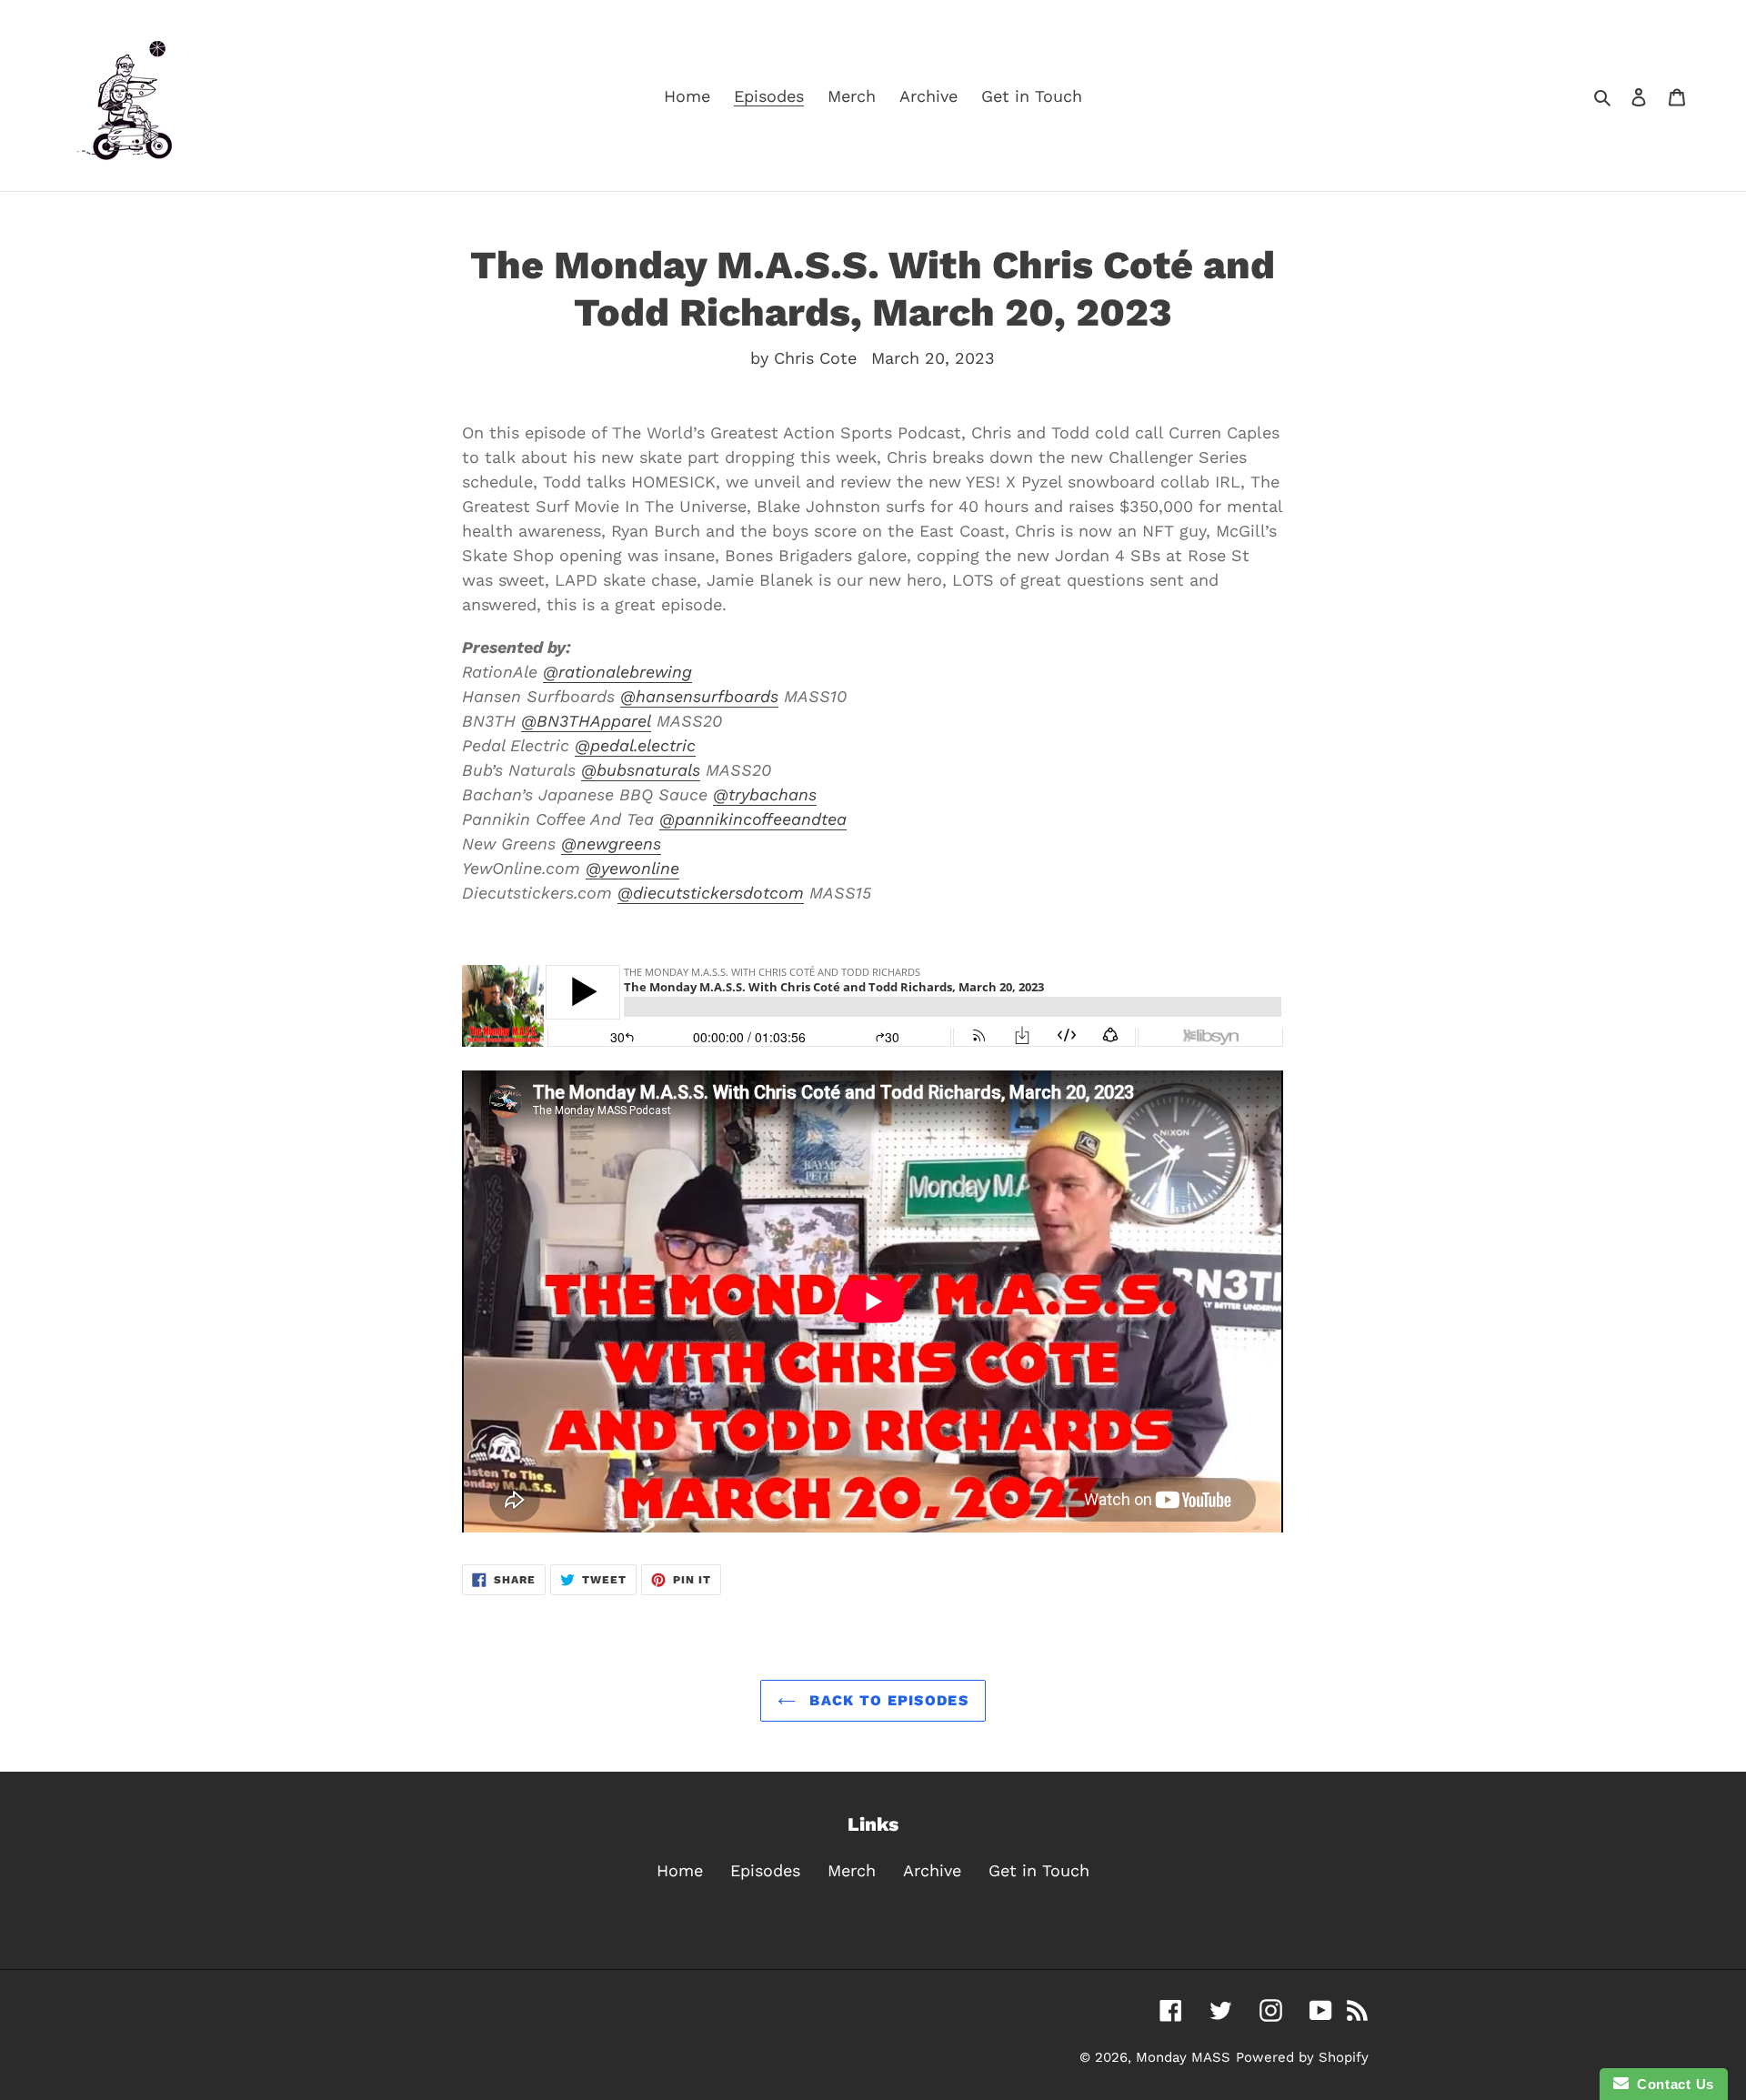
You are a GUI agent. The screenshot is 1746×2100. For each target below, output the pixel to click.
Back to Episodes (887, 1700)
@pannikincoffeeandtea (753, 819)
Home (680, 1870)
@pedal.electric (635, 745)
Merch (852, 1870)
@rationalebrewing (617, 672)
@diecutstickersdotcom (711, 893)
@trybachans (765, 794)
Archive (932, 1870)
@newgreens (611, 844)
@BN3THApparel (586, 721)
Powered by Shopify (1302, 2057)
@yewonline (632, 868)
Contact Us (1671, 2084)
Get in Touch (1039, 1870)
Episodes (765, 1870)
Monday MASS (1183, 2057)
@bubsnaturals (641, 770)
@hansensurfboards (699, 696)
